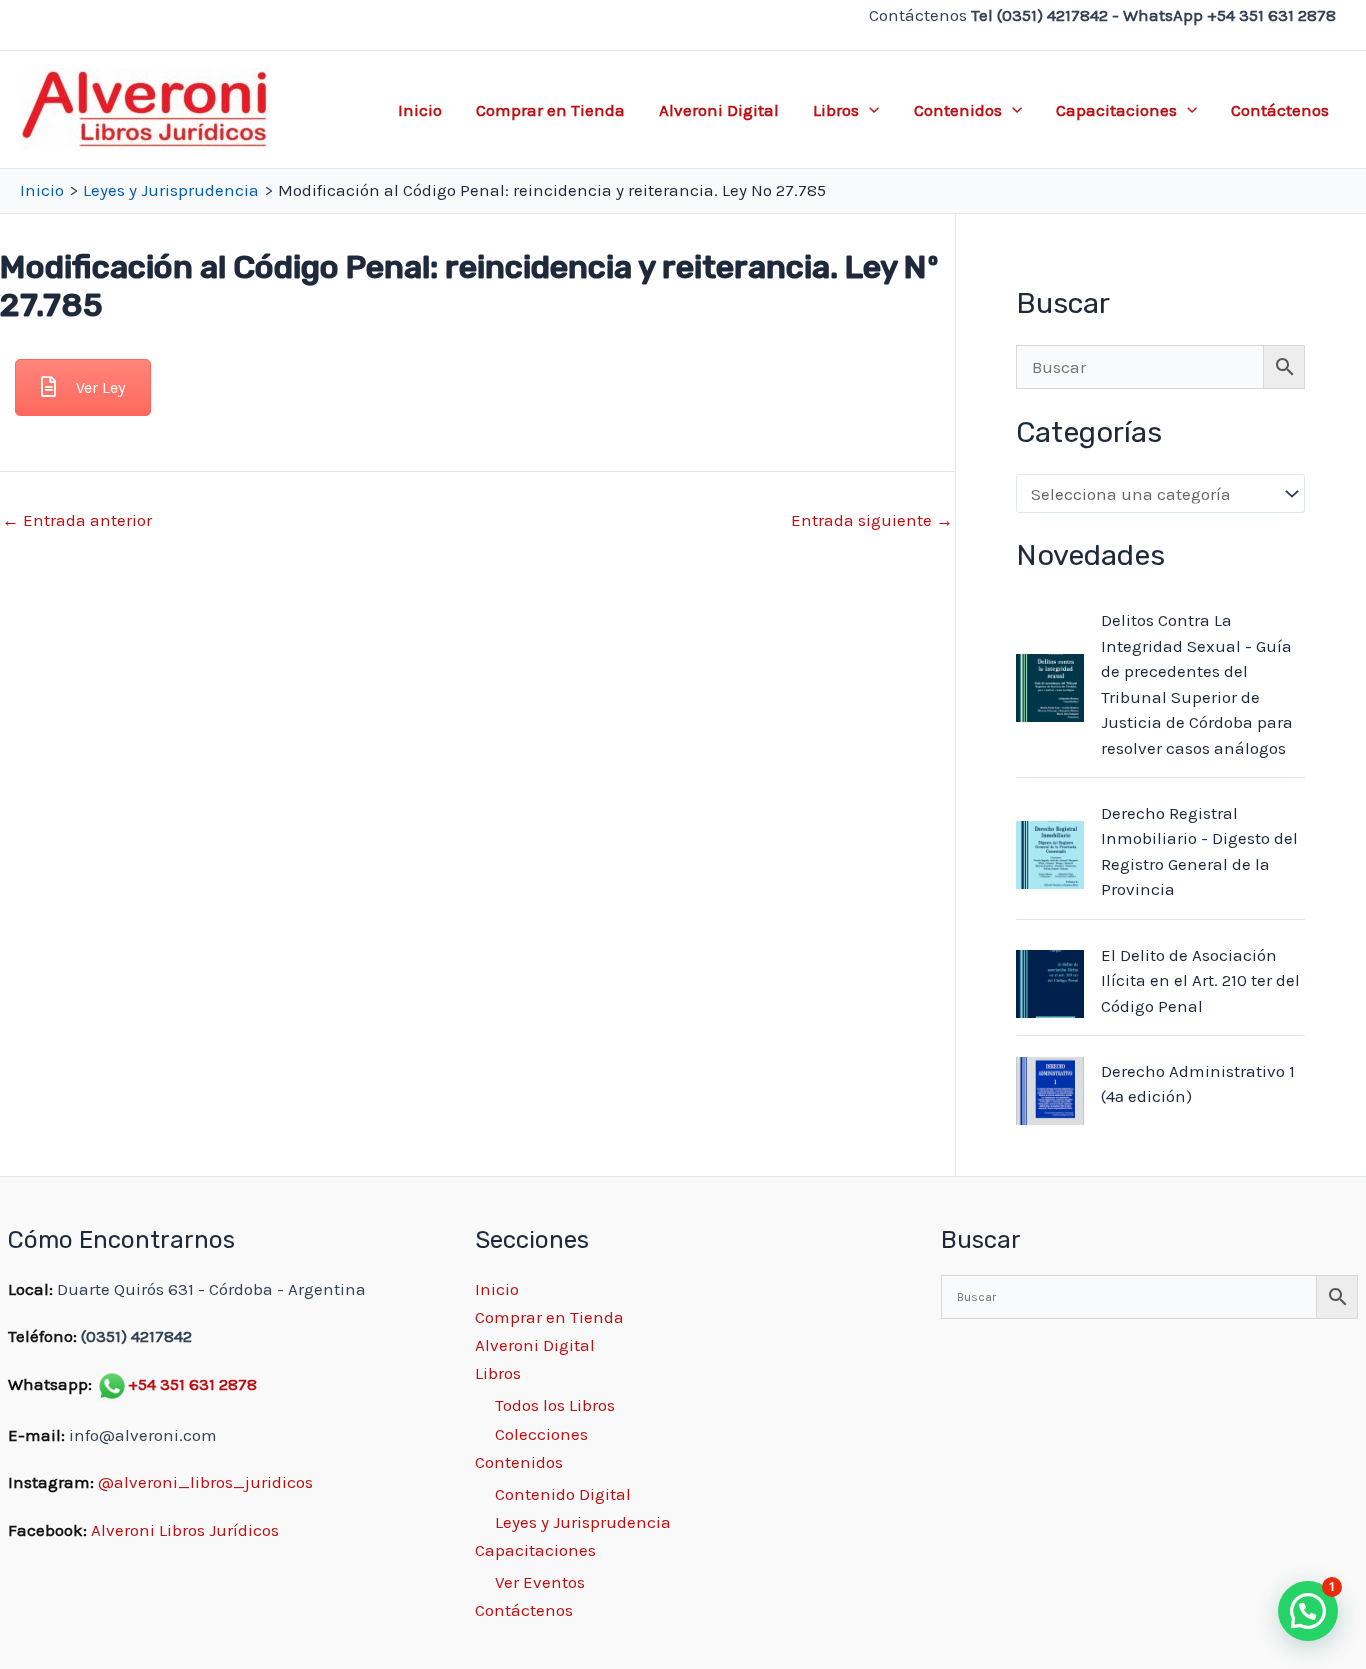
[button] (869, 110)
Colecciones (541, 1434)
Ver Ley (100, 387)
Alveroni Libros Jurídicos (185, 1530)
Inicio (420, 110)
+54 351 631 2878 (192, 1384)
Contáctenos (1280, 110)
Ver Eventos (540, 1582)
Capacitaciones (1116, 110)
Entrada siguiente (872, 520)
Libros (836, 110)
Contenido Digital (563, 1494)
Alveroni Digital (719, 110)
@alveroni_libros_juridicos (205, 1482)
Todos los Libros (555, 1405)
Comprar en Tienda (550, 110)
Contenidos (958, 110)
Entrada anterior (77, 520)
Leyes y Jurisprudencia (583, 1522)
